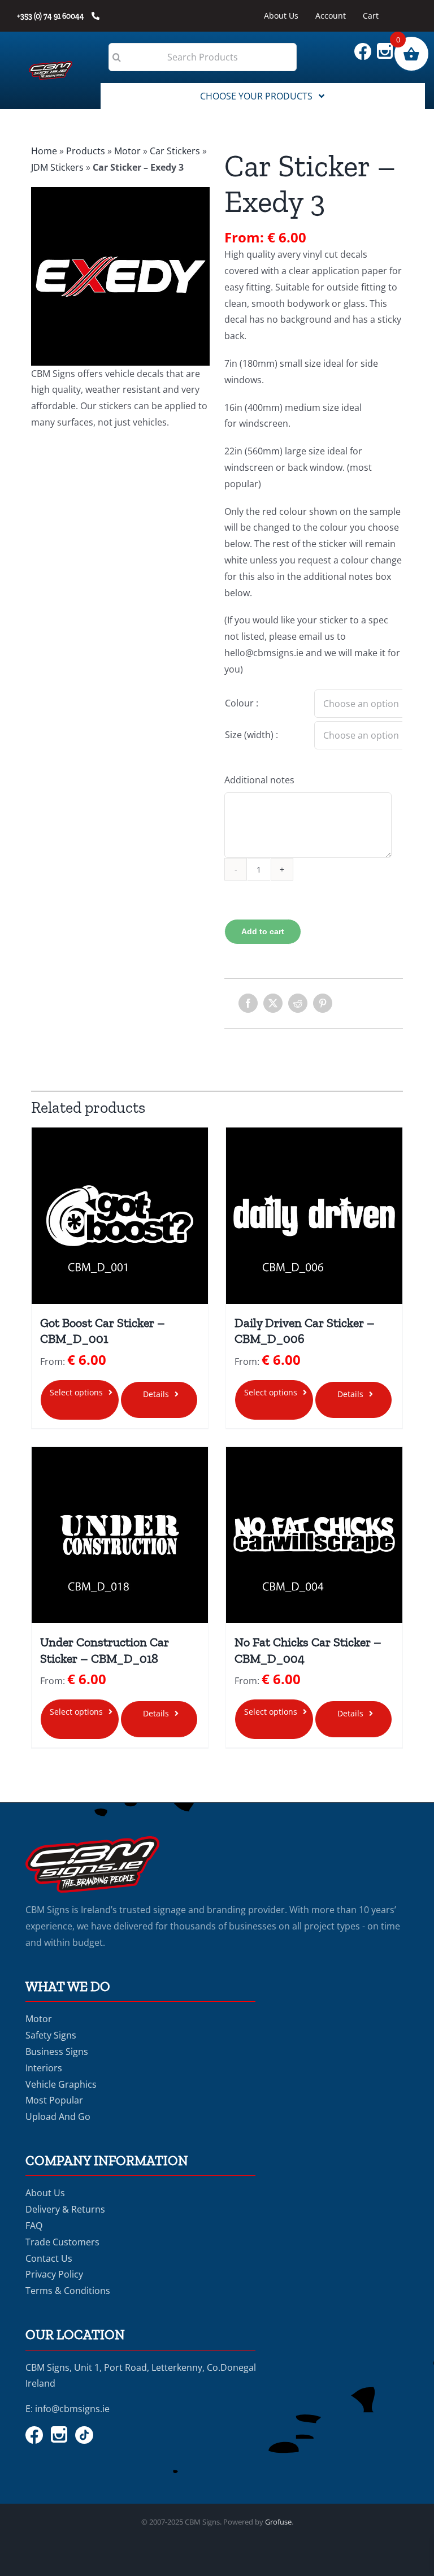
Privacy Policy (54, 2274)
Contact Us (49, 2258)
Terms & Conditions (68, 2291)
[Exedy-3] (120, 276)
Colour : (242, 703)
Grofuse (278, 2522)
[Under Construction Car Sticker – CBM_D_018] (120, 1535)
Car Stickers (175, 151)
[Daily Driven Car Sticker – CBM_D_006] (314, 1216)
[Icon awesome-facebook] (366, 47)
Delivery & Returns (65, 2209)
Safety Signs (51, 2035)
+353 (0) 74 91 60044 (51, 16)
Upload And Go (58, 2117)
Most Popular (54, 2100)
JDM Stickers (57, 167)
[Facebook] (248, 1003)
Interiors (44, 2068)
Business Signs (57, 2052)
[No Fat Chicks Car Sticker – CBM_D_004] (314, 1535)
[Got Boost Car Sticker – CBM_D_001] (120, 1216)
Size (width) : (251, 735)
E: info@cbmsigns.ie (68, 2409)
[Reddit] (298, 1003)
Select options (76, 1392)
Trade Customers (62, 2242)
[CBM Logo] (50, 66)
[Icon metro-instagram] (388, 47)
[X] (273, 1003)
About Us (45, 2193)
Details (156, 1394)
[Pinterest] (323, 1003)
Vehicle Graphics (61, 2084)
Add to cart (263, 931)
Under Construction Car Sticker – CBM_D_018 (105, 1650)
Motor (127, 151)
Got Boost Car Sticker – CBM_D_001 (103, 1331)
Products (86, 151)
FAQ (34, 2226)
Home (44, 151)
